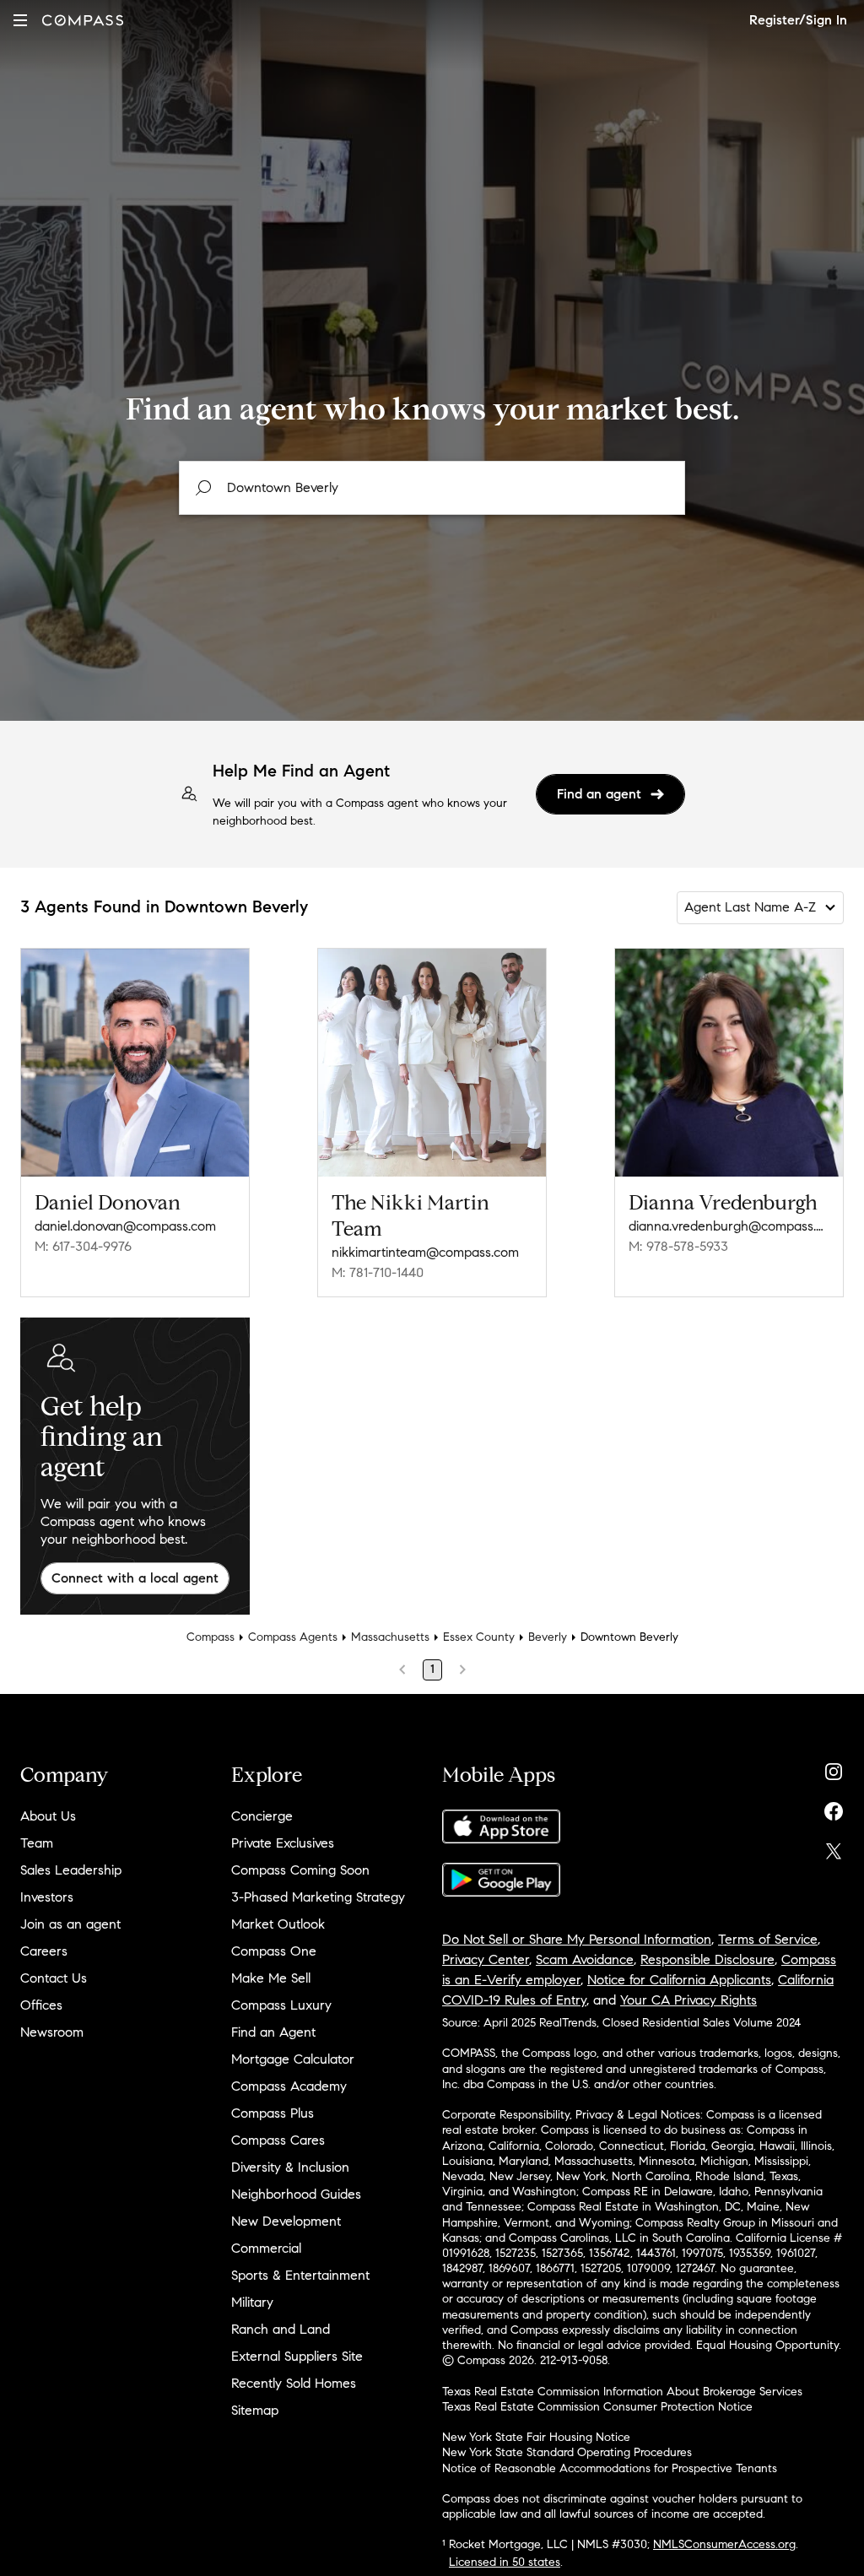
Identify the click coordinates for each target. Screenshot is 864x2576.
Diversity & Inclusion (290, 2167)
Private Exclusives (283, 1843)
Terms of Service (768, 1939)
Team (37, 1843)
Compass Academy (289, 2086)
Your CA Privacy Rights (688, 2000)
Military (252, 2302)
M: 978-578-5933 (678, 1246)
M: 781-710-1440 (378, 1272)
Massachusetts (390, 1637)
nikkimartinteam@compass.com (425, 1252)
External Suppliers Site (297, 2356)
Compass (211, 1637)
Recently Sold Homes (294, 2383)
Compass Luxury (281, 2005)
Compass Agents (293, 1637)
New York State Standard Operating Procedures (567, 2452)
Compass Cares (278, 2140)
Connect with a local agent (135, 1578)
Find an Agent (273, 2032)
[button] (20, 20)
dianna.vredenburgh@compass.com (729, 1226)
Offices (41, 2005)
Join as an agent (70, 1924)
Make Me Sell (271, 1978)
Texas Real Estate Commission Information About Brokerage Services (622, 2392)
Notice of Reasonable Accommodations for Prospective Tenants (610, 2468)
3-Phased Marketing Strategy (318, 1897)
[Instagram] (834, 1768)
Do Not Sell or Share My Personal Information (577, 1939)
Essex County (479, 1637)
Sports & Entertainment (300, 2275)
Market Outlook (278, 1924)
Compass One (274, 1951)
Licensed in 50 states (505, 2562)
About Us (48, 1816)
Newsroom (52, 2032)
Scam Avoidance (585, 1959)
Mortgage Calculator (293, 2059)
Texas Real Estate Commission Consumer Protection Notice (597, 2407)
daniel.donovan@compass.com (125, 1226)
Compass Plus (273, 2113)
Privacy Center (486, 1959)
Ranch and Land (281, 2329)
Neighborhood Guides (296, 2194)
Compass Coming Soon (300, 1870)
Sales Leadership (71, 1870)
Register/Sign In (798, 20)
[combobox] (432, 488)
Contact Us (54, 1978)
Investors (47, 1897)
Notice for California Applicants (679, 1980)
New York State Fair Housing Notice (536, 2437)
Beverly (548, 1637)
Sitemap (255, 2410)
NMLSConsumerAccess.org (724, 2544)
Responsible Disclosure (707, 1959)
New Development (286, 2221)
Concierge (262, 1816)
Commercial (266, 2248)
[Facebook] (834, 1808)
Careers (44, 1951)
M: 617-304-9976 (83, 1246)
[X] (834, 1847)
